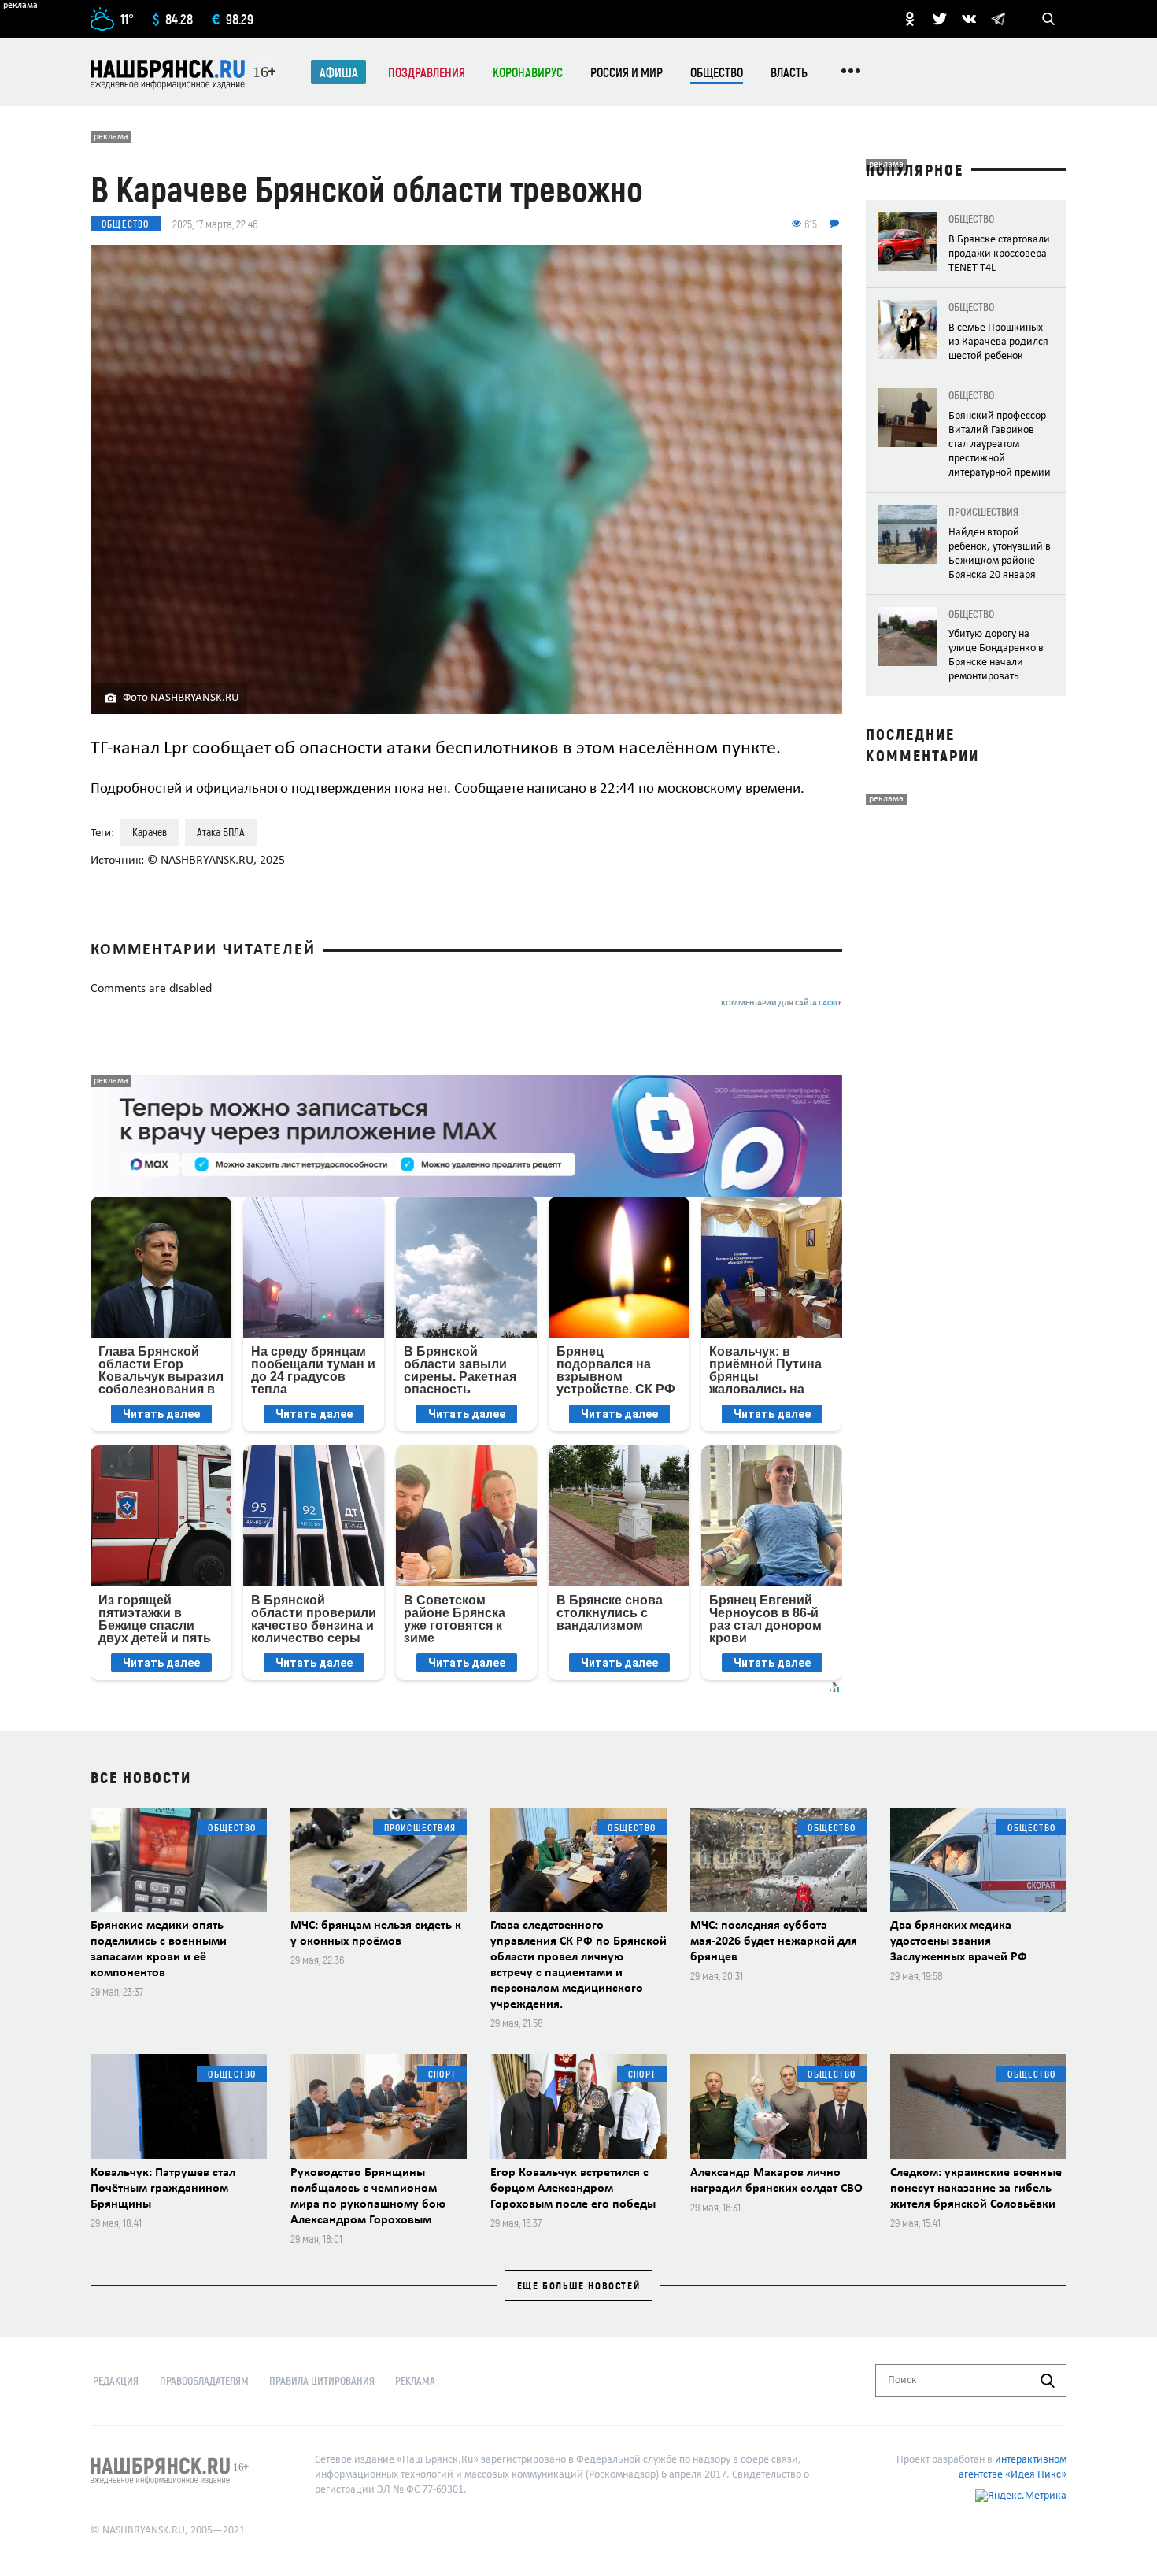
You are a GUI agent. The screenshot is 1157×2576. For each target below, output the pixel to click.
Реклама (415, 2380)
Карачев (150, 832)
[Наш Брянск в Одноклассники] (910, 19)
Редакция (116, 2380)
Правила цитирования (322, 2380)
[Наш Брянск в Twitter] (940, 19)
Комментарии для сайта (782, 1003)
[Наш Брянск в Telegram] (998, 19)
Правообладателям (204, 2380)
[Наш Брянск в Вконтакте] (969, 19)
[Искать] (1048, 2381)
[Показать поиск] (1048, 19)
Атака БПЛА (221, 832)
